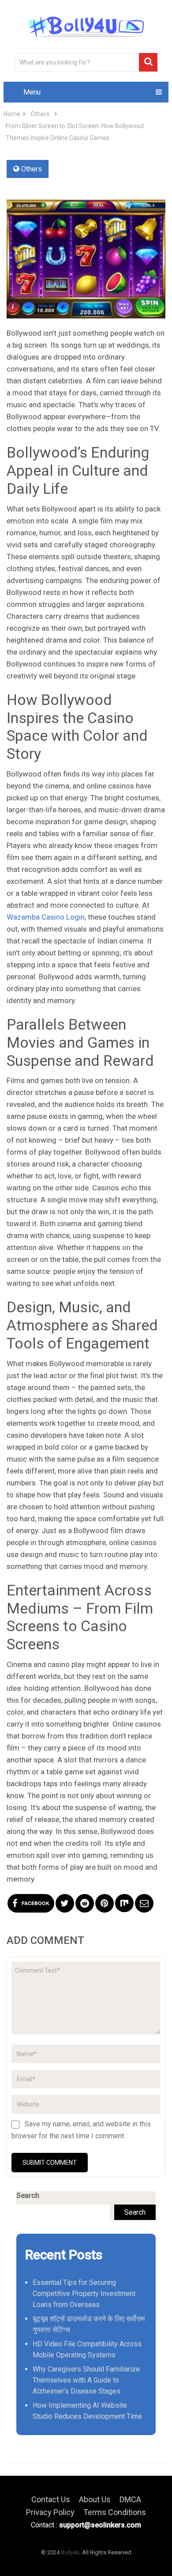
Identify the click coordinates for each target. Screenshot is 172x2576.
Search (28, 2195)
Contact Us (51, 2499)
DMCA (130, 2499)
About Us (95, 2499)
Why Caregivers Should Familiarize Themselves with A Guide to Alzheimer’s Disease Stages (86, 2380)
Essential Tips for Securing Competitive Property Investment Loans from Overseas (84, 2294)
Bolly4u (70, 2552)
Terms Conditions (115, 2512)
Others (32, 169)
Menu (32, 92)
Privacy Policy (50, 2512)
